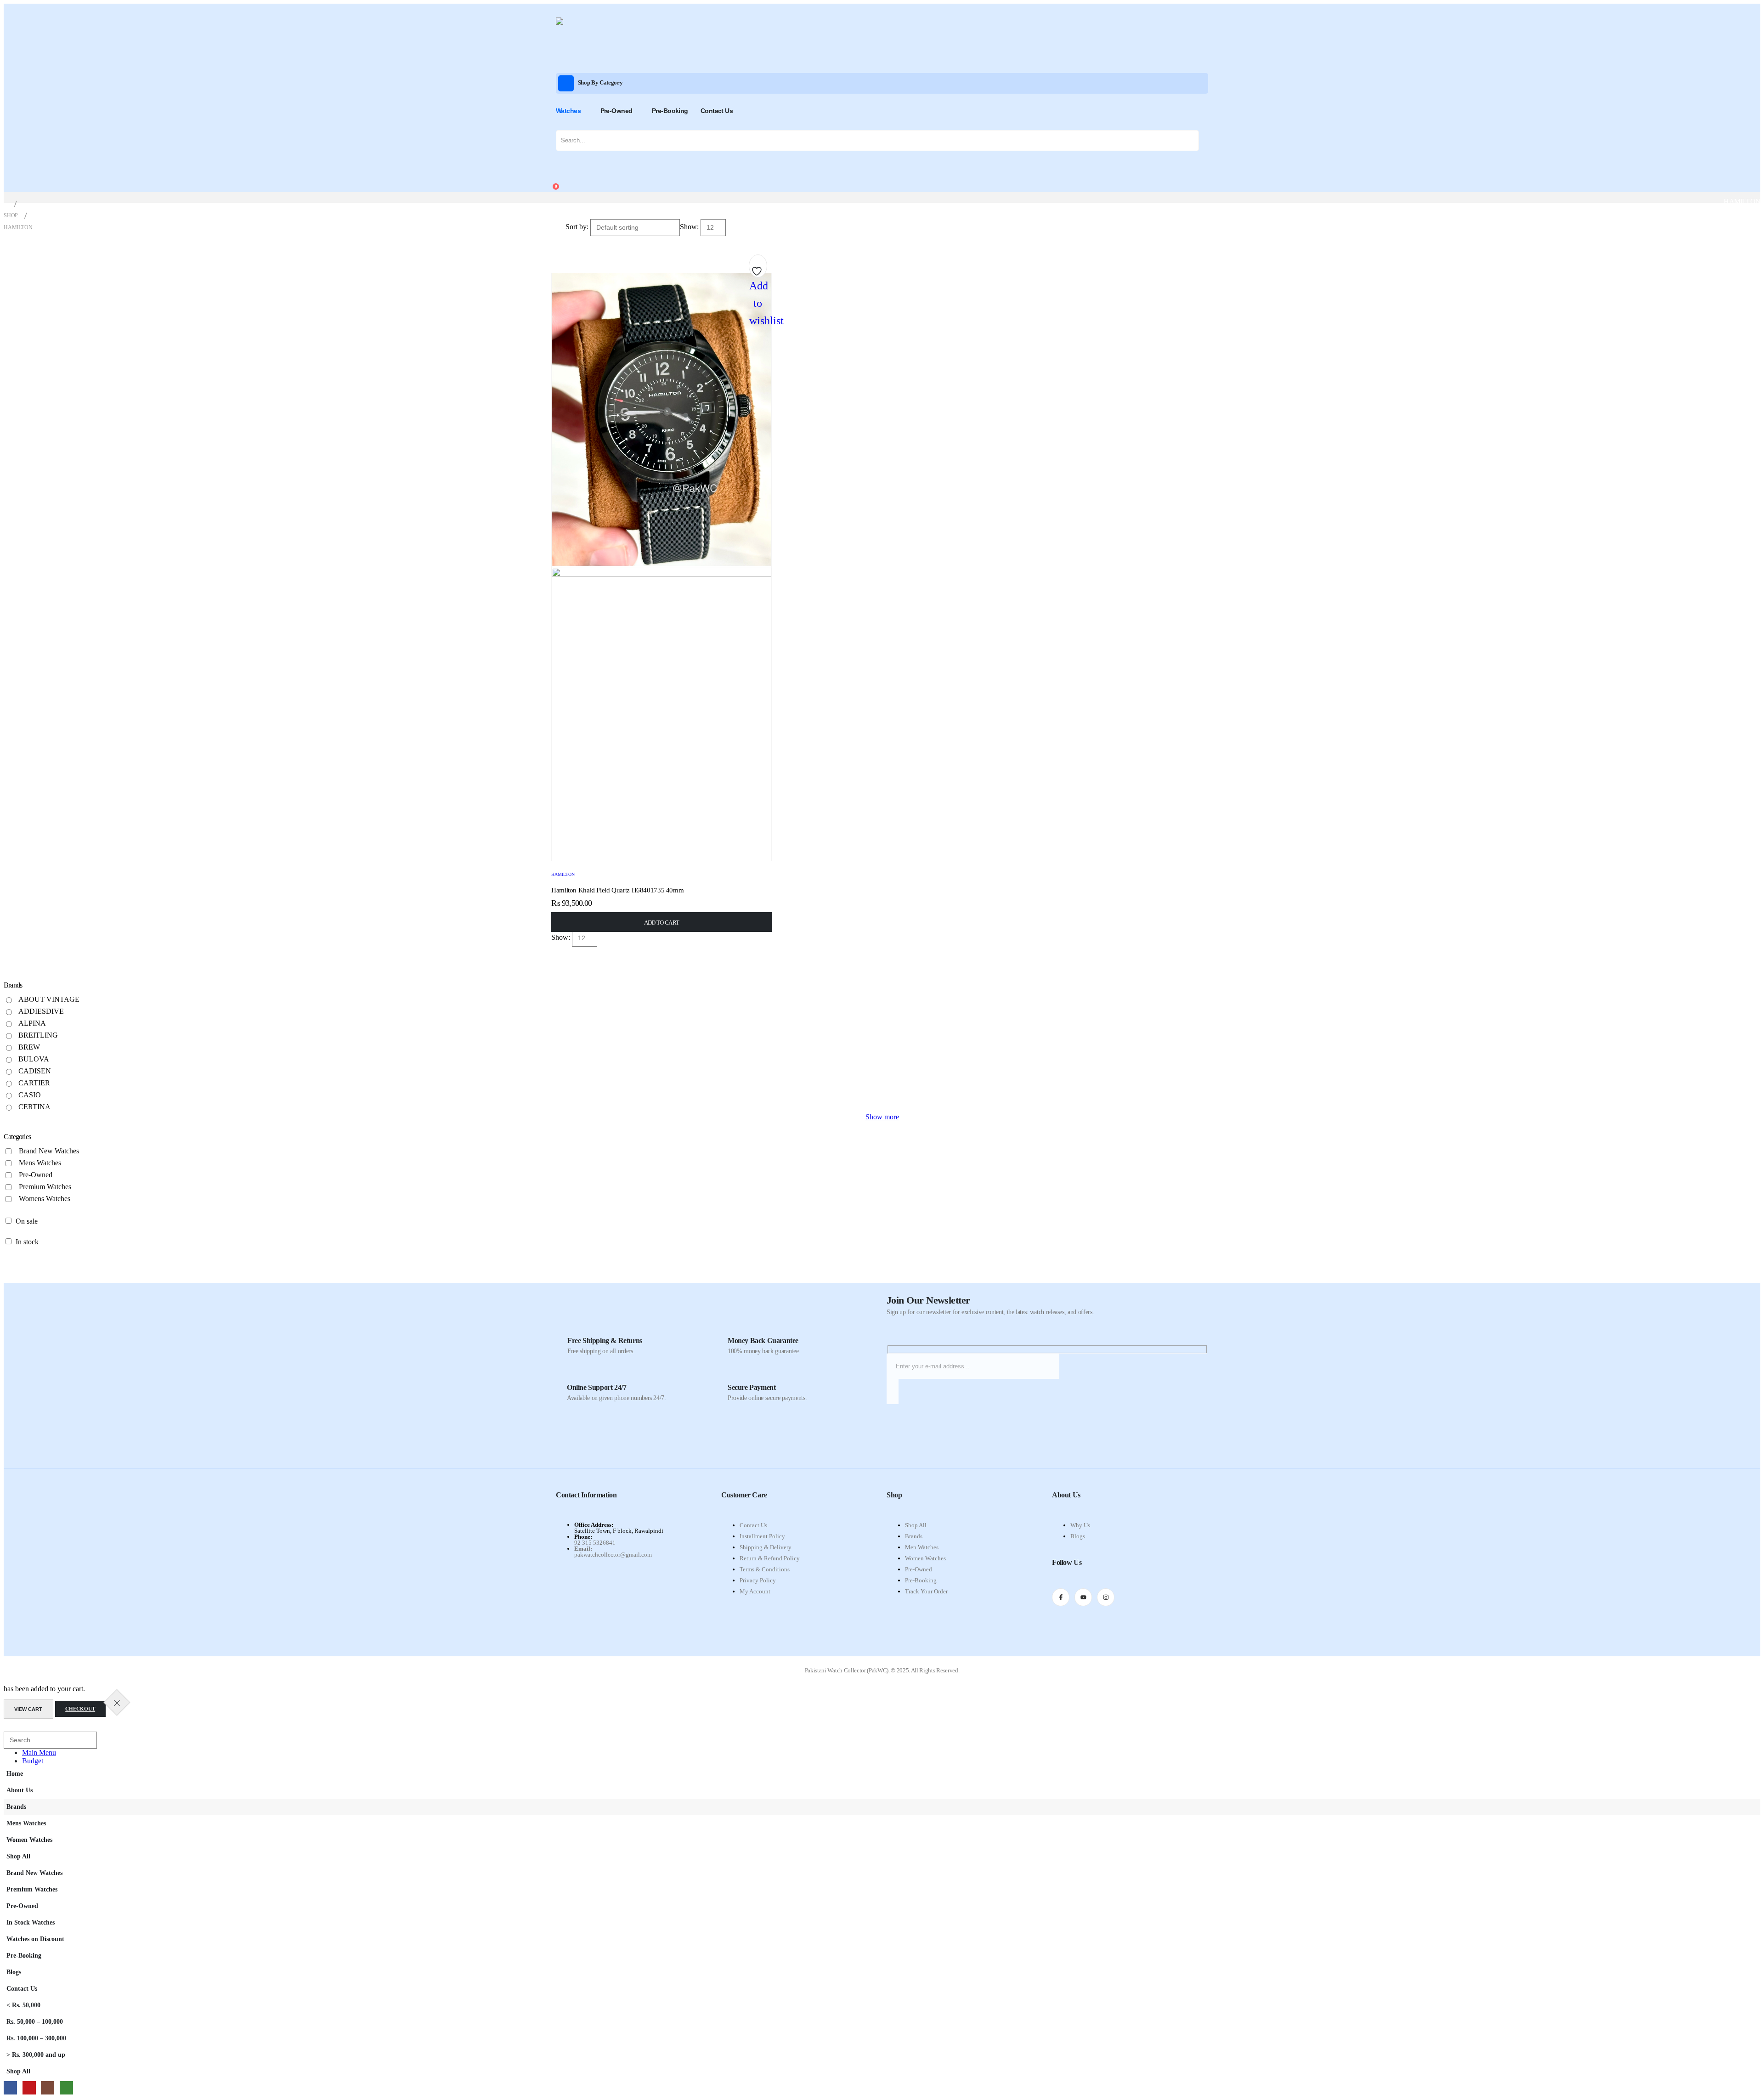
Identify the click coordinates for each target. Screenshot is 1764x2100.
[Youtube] (1083, 1597)
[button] (9, 1727)
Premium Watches (45, 1187)
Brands (914, 1536)
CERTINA (34, 1107)
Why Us (1080, 1525)
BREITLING (38, 1035)
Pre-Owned (616, 111)
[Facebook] (10, 2088)
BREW (29, 1047)
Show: (690, 227)
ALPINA (32, 1023)
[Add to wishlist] (758, 268)
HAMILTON (563, 874)
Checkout (80, 1709)
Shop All (916, 1525)
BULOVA (34, 1059)
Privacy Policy (758, 1580)
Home (15, 1773)
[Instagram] (1106, 1597)
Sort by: (578, 227)
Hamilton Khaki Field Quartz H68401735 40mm (617, 890)
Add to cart (662, 923)
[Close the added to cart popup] (117, 1702)
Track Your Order (926, 1591)
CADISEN (35, 1071)
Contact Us (717, 111)
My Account (755, 1591)
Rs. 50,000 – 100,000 (35, 2021)
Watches (568, 111)
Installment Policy (762, 1536)
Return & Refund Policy (770, 1558)
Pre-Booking (670, 111)
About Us (20, 1790)
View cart (28, 1709)
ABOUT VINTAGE (49, 999)
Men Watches (922, 1547)
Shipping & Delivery (766, 1547)
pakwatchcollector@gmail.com (613, 1555)
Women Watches (925, 1558)
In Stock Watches (31, 1922)
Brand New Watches (49, 1151)
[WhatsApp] (66, 2088)
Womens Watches (45, 1199)
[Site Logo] (583, 41)
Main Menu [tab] (39, 1753)
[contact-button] (893, 1392)
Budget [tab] (33, 1761)
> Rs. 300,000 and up (36, 2055)
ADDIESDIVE (41, 1011)
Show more (882, 1117)
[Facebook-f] (1061, 1597)
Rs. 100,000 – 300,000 (36, 2038)
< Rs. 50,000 (23, 2005)
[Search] (1193, 141)
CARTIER (34, 1083)
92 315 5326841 (595, 1543)
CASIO (30, 1095)
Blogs (1078, 1536)
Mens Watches (40, 1163)
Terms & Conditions (765, 1569)
